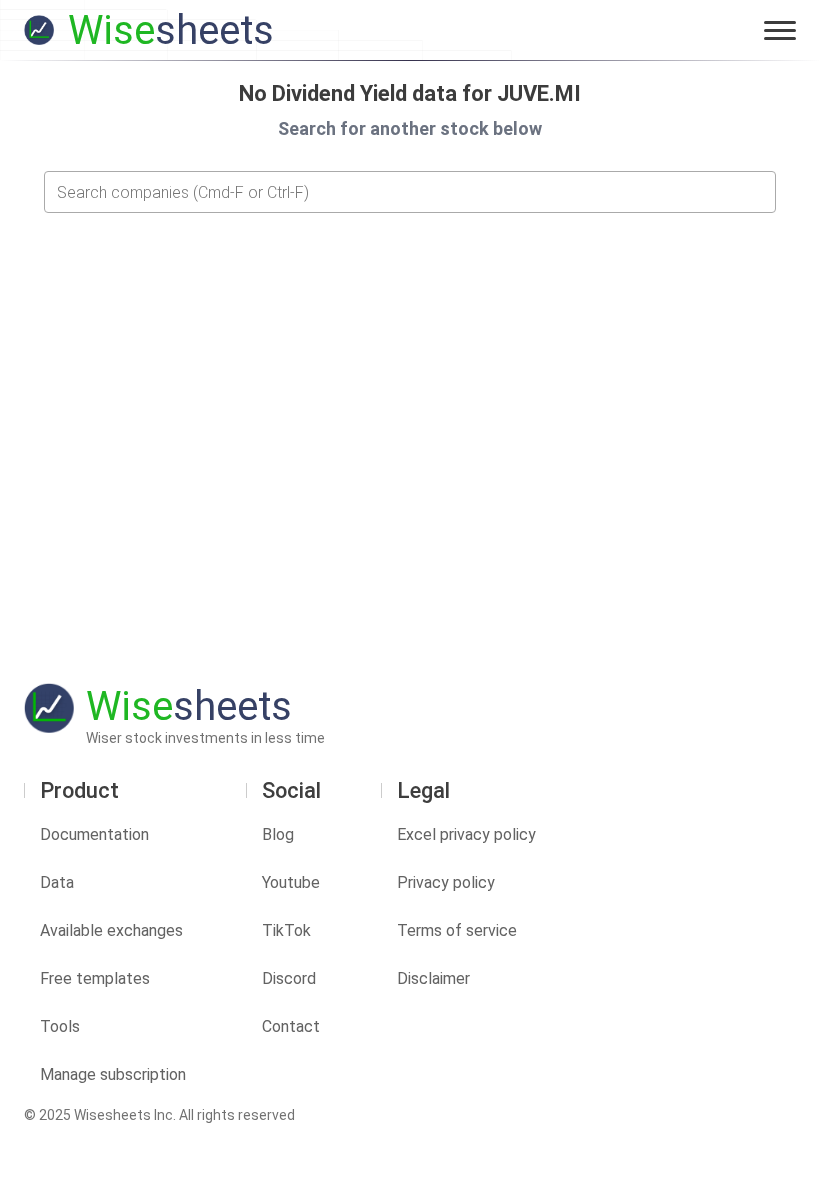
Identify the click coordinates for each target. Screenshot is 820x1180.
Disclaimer (433, 978)
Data (57, 882)
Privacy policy (446, 882)
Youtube (291, 882)
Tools (60, 1026)
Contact (291, 1026)
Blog (278, 834)
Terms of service (457, 930)
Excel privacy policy (466, 834)
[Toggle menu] (780, 30)
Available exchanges (111, 930)
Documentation (94, 834)
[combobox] (410, 192)
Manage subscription (113, 1074)
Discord (289, 978)
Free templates (95, 978)
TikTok (286, 930)
